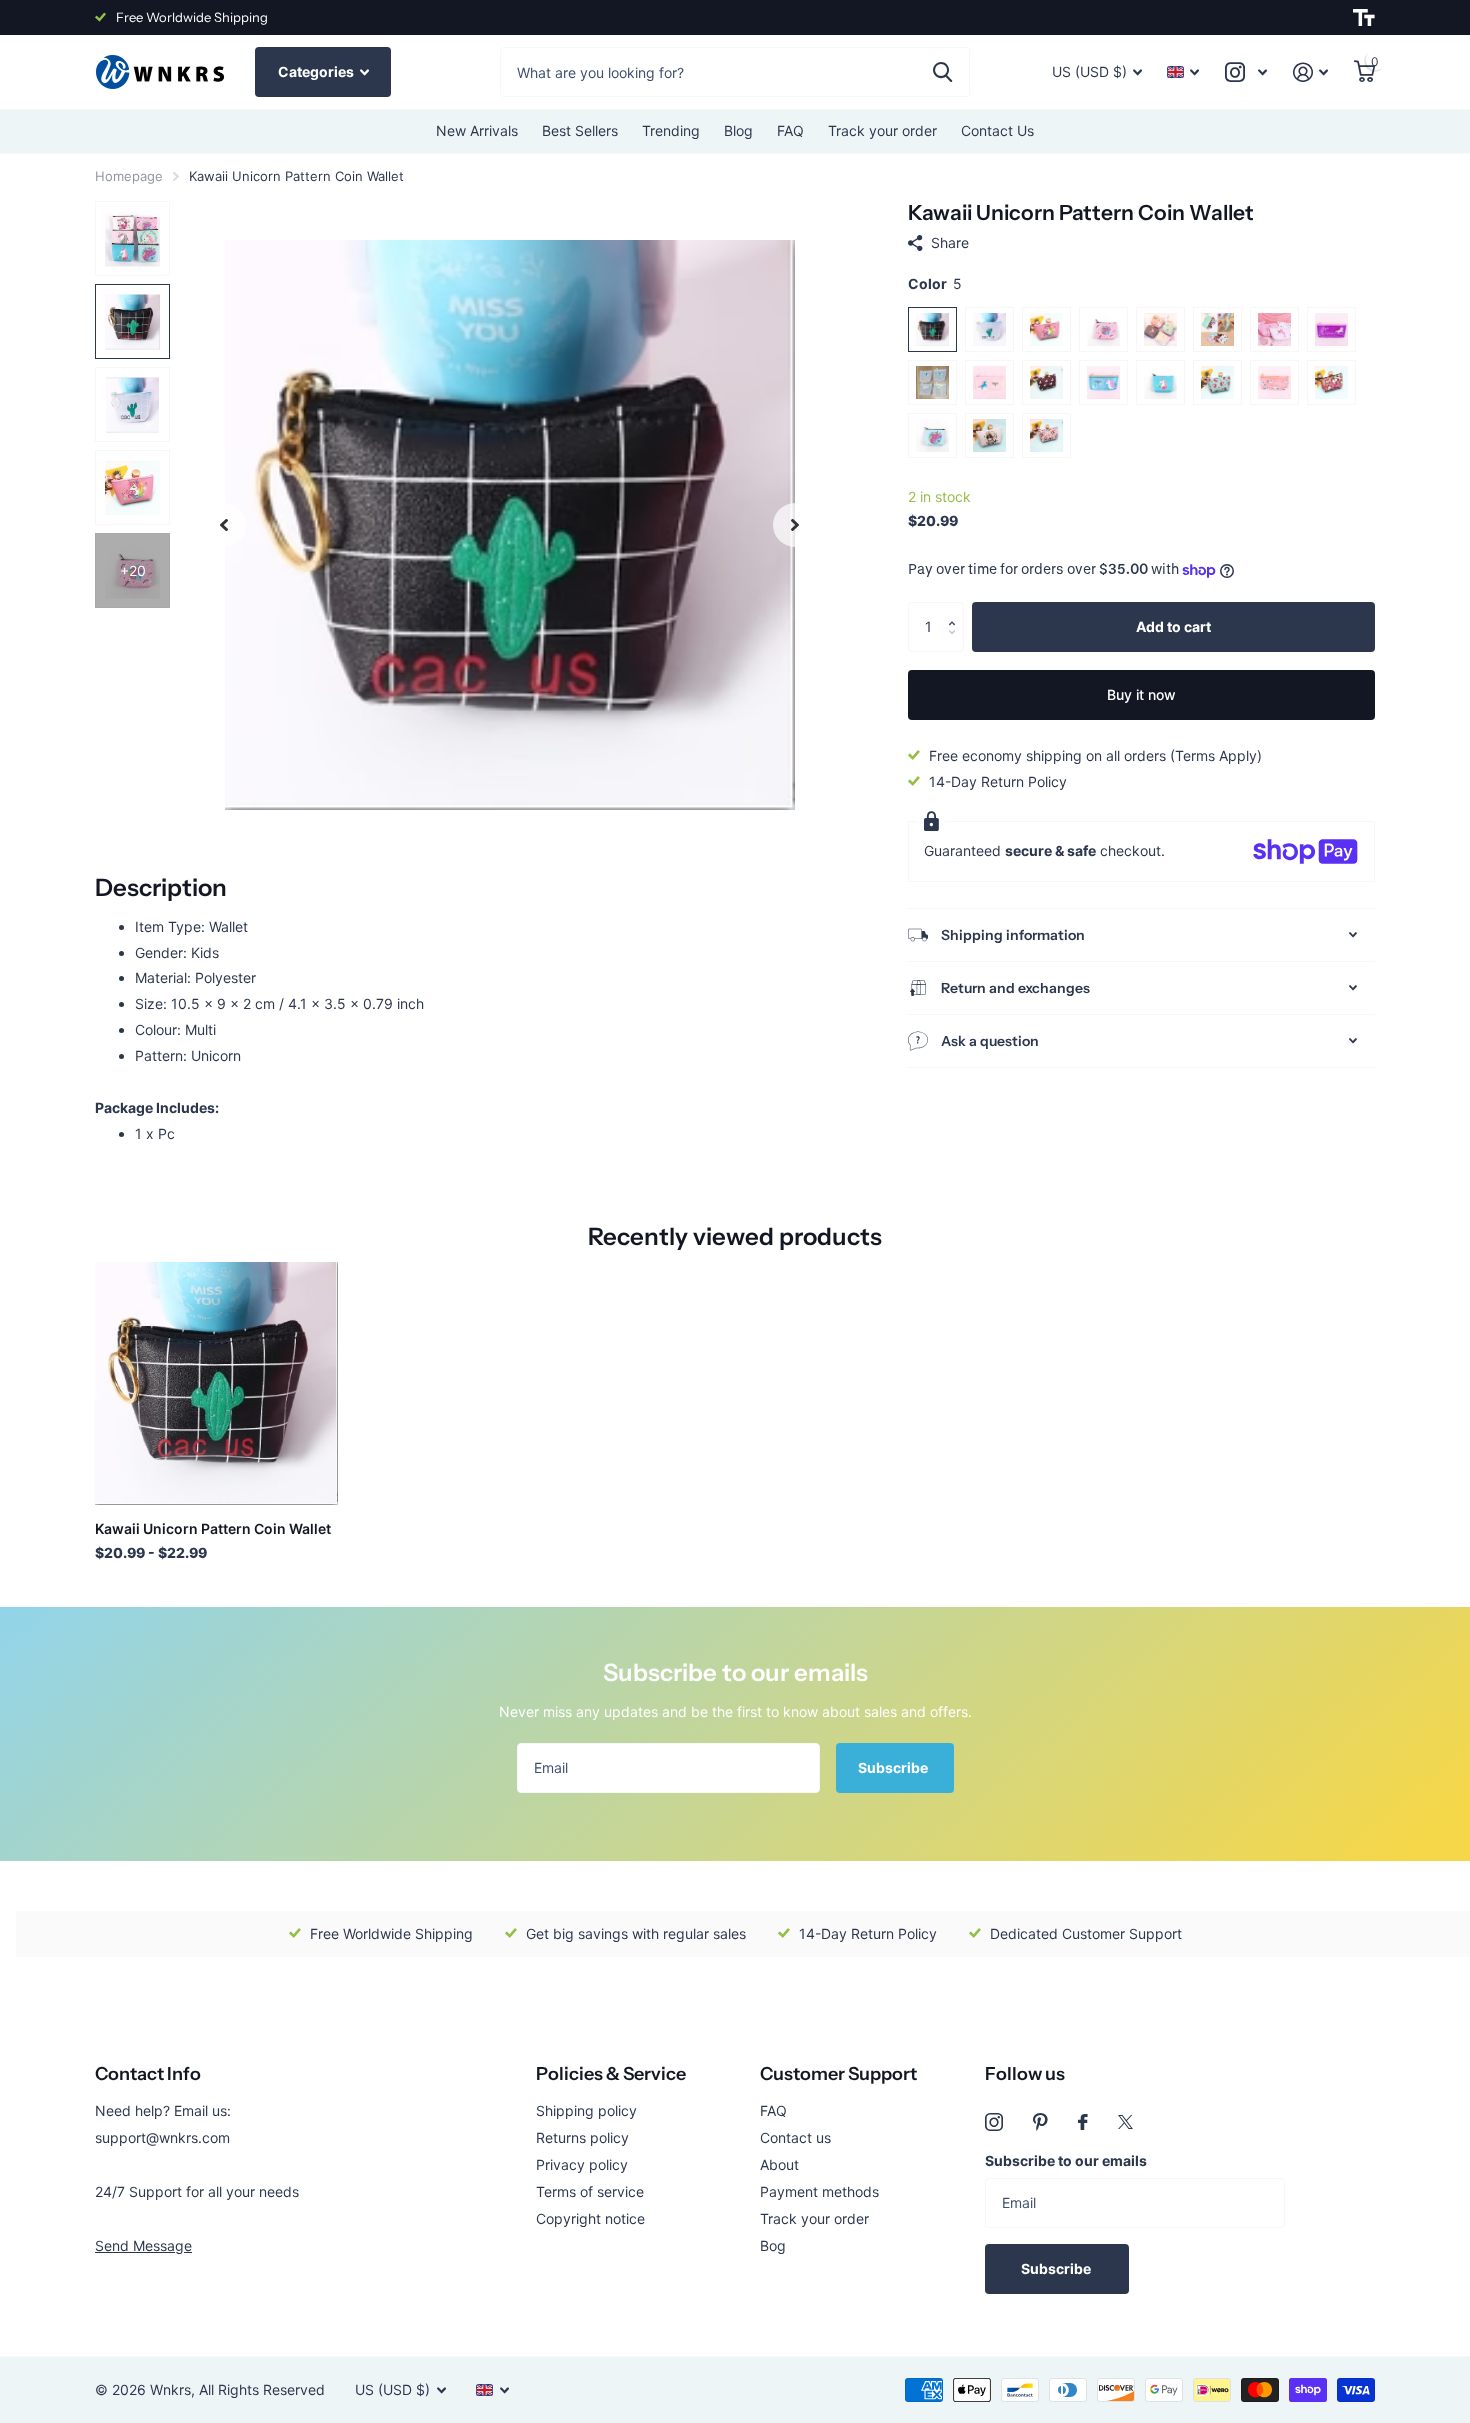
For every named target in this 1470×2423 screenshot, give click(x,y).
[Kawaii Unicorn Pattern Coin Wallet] (216, 1383)
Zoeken (942, 72)
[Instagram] (994, 2122)
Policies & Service (611, 2074)
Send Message (143, 2245)
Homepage (129, 176)
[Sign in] (1310, 72)
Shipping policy (586, 2110)
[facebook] (1083, 2122)
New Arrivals (477, 130)
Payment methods (819, 2191)
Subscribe (894, 1767)
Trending (671, 130)
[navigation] (224, 524)
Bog (773, 2245)
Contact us (795, 2137)
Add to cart (1173, 626)
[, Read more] (1246, 72)
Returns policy (582, 2137)
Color (935, 283)
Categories (317, 71)
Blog (738, 130)
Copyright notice (590, 2218)
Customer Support (838, 2074)
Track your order (882, 130)
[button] (956, 609)
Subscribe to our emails (1066, 2160)
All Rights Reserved (262, 2389)
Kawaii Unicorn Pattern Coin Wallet (213, 1528)
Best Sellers (580, 130)
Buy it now (1141, 694)
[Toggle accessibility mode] (1364, 18)
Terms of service (590, 2191)
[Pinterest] (1040, 2122)
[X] (1125, 2122)
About (779, 2164)
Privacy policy (582, 2164)
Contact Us (997, 130)
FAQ (790, 130)
